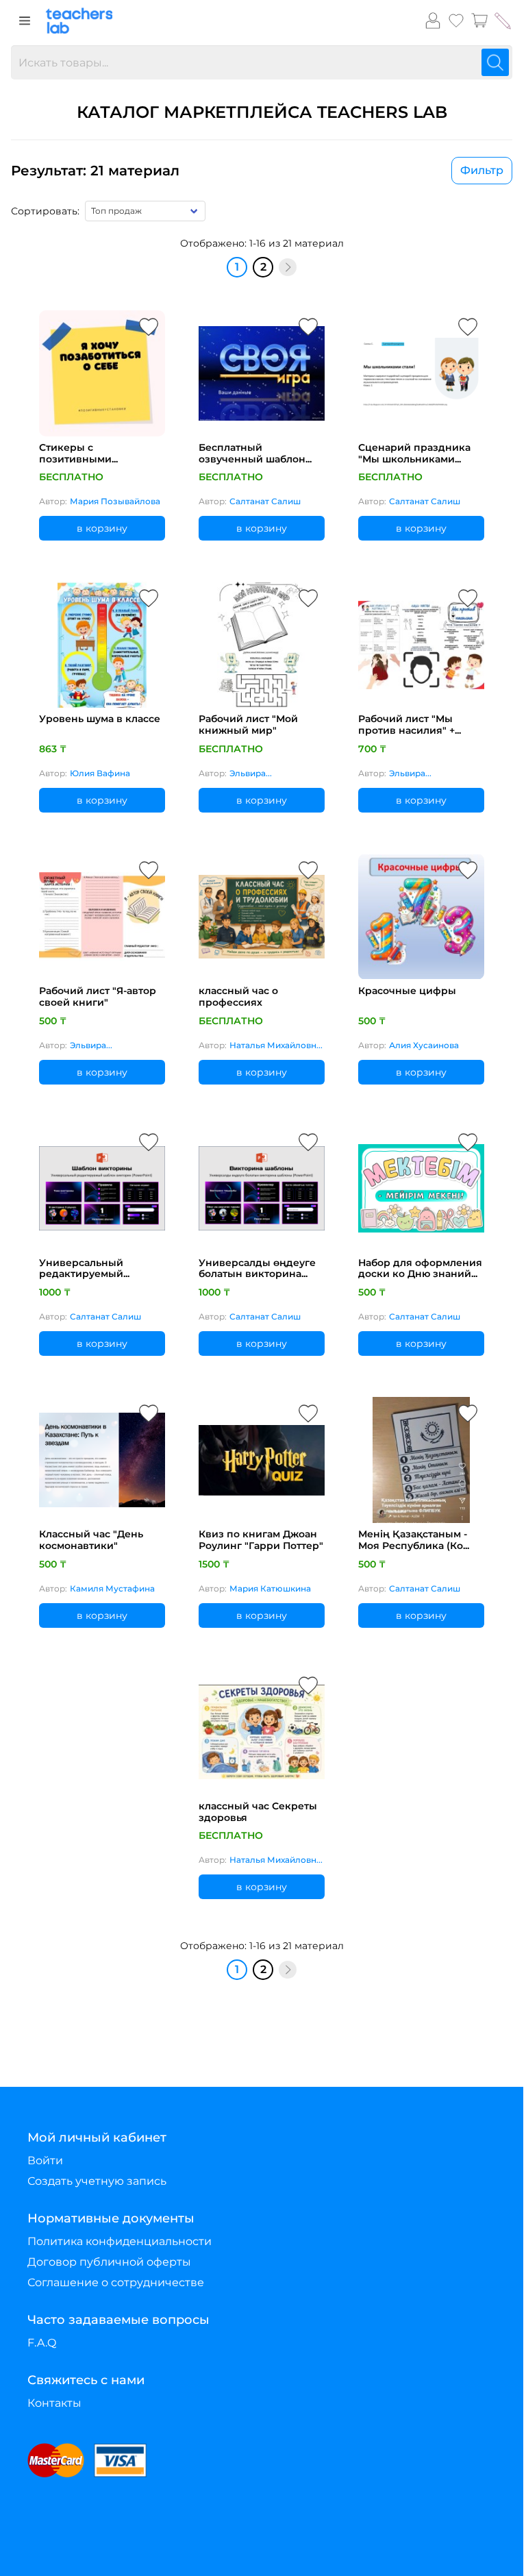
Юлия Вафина (100, 773)
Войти (45, 2160)
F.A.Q (42, 2343)
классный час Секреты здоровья (258, 1812)
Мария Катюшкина (270, 1588)
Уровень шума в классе (100, 719)
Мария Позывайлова (115, 501)
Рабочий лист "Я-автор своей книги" (98, 997)
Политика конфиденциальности (120, 2241)
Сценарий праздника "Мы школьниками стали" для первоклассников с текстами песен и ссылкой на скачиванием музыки (414, 454)
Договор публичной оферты (109, 2262)
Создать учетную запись (97, 2181)
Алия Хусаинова (424, 1045)
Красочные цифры (407, 991)
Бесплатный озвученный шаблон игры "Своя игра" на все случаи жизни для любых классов (261, 454)
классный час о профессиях (238, 997)
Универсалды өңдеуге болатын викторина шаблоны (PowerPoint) (257, 1269)
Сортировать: (45, 211)
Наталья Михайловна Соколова (275, 1046)
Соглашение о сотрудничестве (116, 2282)
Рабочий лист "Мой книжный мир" (248, 725)
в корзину (102, 528)
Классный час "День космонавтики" (91, 1540)
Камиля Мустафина (112, 1588)
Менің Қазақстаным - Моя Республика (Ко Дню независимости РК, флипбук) (420, 1540)
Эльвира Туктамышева (259, 774)
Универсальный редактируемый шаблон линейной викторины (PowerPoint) (87, 1269)
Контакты (54, 2403)
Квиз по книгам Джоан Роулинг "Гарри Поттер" (261, 1540)
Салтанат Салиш (265, 501)
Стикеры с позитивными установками (75, 454)
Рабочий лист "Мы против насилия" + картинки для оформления (406, 725)
